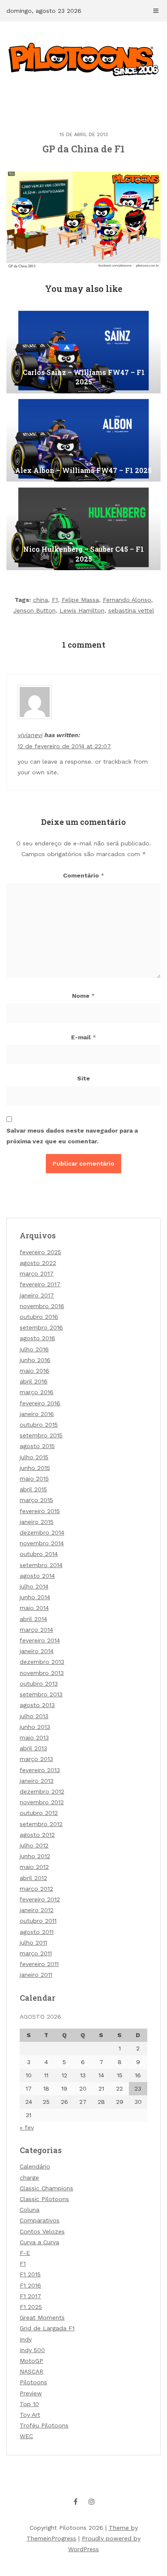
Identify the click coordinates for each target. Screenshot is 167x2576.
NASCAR (31, 2371)
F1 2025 (31, 2307)
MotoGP (31, 2361)
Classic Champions (46, 2188)
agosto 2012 (37, 1835)
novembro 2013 (42, 1673)
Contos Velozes (42, 2231)
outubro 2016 (39, 1317)
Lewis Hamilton (82, 610)
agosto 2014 (37, 1576)
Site (83, 1078)
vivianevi (30, 735)
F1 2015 (30, 2274)
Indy (26, 2339)
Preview (31, 2393)
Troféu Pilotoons (44, 2425)
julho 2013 (34, 1716)
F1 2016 (30, 2285)
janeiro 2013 (37, 1781)
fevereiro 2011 (39, 1964)
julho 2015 (34, 1457)
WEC (26, 2436)
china (40, 600)
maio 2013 (34, 1737)
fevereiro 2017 (40, 1284)
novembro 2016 (42, 1306)
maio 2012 (34, 1867)
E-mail (84, 1037)
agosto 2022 (38, 1263)
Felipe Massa (80, 600)
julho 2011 (33, 1942)
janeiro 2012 (37, 1910)
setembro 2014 (41, 1565)
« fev (27, 2127)
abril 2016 (34, 1381)
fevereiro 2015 (40, 1511)
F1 (55, 600)
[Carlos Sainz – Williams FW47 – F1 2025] (83, 351)
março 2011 (36, 1953)
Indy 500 (32, 2350)
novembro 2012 (42, 1802)
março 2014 (36, 1630)
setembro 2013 (41, 1694)
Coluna (30, 2210)
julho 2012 (34, 1845)
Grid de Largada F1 (47, 2328)
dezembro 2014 (42, 1532)
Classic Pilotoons (44, 2199)
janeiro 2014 (37, 1651)
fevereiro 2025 (40, 1252)
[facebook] (76, 2502)
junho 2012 (35, 1856)
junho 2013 (35, 1727)
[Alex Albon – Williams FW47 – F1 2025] (83, 439)
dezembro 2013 (42, 1662)
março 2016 (37, 1392)
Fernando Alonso (127, 600)
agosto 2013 (37, 1705)
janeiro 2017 (37, 1295)
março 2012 (36, 1889)
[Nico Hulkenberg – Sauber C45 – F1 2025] (83, 527)
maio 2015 (34, 1478)
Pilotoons (33, 2382)
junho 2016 (35, 1360)
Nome (83, 996)
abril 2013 (33, 1748)
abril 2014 (33, 1619)
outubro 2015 (39, 1425)
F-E (25, 2253)
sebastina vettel (131, 610)
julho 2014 (34, 1586)
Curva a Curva (39, 2242)
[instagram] (92, 2502)
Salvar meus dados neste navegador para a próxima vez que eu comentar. (72, 1136)
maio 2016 (34, 1371)
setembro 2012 (41, 1824)
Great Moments (42, 2317)
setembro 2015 (41, 1435)
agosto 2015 (37, 1446)
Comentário (84, 875)
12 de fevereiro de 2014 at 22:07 (64, 746)
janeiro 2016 (37, 1414)
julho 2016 (34, 1349)
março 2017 (37, 1273)
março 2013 (36, 1759)
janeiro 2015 (37, 1522)
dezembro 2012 (42, 1791)
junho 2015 (35, 1468)
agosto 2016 (37, 1338)
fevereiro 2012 (40, 1899)
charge (29, 2177)
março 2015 (36, 1500)
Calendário (35, 2166)
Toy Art (30, 2415)
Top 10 (29, 2404)
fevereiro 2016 (40, 1403)
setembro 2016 (41, 1327)
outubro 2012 (39, 1813)
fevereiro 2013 (40, 1770)
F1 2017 (30, 2296)
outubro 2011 (38, 1921)
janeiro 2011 (36, 1975)
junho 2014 (35, 1597)
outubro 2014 (39, 1554)
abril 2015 (33, 1489)
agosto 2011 (37, 1932)
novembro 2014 (42, 1543)
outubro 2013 (39, 1684)
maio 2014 (34, 1608)
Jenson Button (34, 610)
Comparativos (40, 2220)
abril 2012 (33, 1878)
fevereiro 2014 (40, 1640)
